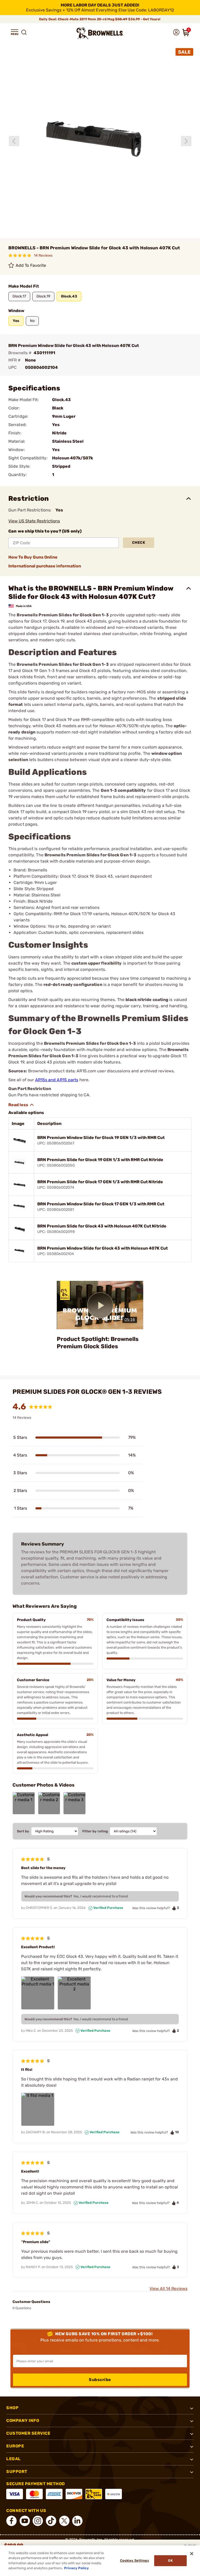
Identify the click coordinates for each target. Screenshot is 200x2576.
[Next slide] (186, 141)
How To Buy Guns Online (33, 557)
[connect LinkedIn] (77, 2521)
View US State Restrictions (34, 521)
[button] (15, 32)
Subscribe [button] (100, 2380)
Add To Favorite (31, 265)
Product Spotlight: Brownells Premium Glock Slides (98, 1343)
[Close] (192, 2554)
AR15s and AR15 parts (57, 1080)
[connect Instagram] (38, 2521)
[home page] (100, 33)
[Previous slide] (14, 141)
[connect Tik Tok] (51, 2521)
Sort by (23, 1831)
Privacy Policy (76, 2568)
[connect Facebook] (11, 2521)
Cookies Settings (135, 2561)
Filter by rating (95, 1831)
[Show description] (21, 1105)
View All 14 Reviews (168, 2289)
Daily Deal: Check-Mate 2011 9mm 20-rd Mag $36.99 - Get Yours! (100, 19)
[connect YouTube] (25, 2521)
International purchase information (45, 566)
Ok (170, 2561)
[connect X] (64, 2521)
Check (139, 543)
